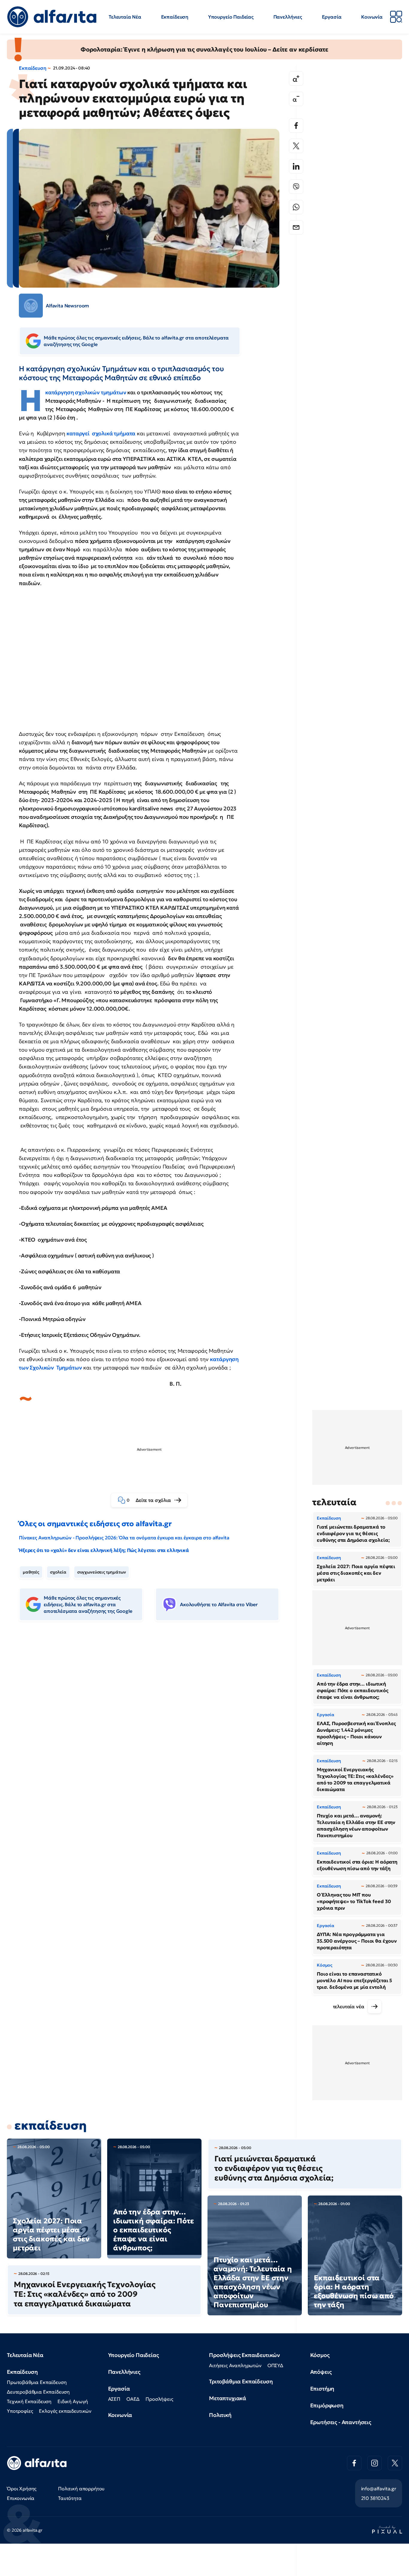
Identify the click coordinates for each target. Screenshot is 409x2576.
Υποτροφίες (20, 2411)
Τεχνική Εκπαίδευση (29, 2401)
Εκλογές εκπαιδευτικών (65, 2411)
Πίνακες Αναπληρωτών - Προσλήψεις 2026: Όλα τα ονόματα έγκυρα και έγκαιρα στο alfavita (124, 1538)
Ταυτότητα (70, 2498)
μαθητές (31, 1572)
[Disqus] (154, 1718)
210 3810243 (375, 2498)
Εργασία (332, 17)
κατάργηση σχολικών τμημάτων (86, 392)
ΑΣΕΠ (114, 2399)
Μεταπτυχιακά (228, 2398)
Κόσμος (320, 2355)
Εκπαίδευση (175, 17)
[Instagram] (375, 2463)
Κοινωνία (372, 17)
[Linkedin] (296, 166)
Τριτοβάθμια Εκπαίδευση (241, 2381)
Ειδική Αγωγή (73, 2401)
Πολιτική (220, 2415)
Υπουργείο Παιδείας (231, 17)
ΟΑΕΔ (133, 2399)
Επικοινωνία (21, 2498)
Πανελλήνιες (288, 17)
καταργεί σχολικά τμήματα (101, 433)
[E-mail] (296, 227)
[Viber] (296, 187)
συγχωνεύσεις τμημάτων (102, 1572)
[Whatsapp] (296, 207)
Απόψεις (321, 2372)
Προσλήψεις (159, 2399)
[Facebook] (296, 126)
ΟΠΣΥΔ (275, 2365)
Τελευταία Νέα (125, 17)
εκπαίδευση (50, 2125)
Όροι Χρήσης (22, 2489)
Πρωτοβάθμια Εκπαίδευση (37, 2382)
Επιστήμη (322, 2389)
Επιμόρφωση (327, 2405)
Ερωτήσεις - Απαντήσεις (341, 2422)
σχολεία (58, 1572)
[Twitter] (296, 146)
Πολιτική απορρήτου (81, 2489)
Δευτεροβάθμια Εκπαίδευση (38, 2392)
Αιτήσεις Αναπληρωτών (235, 2365)
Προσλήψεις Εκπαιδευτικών (244, 2355)
